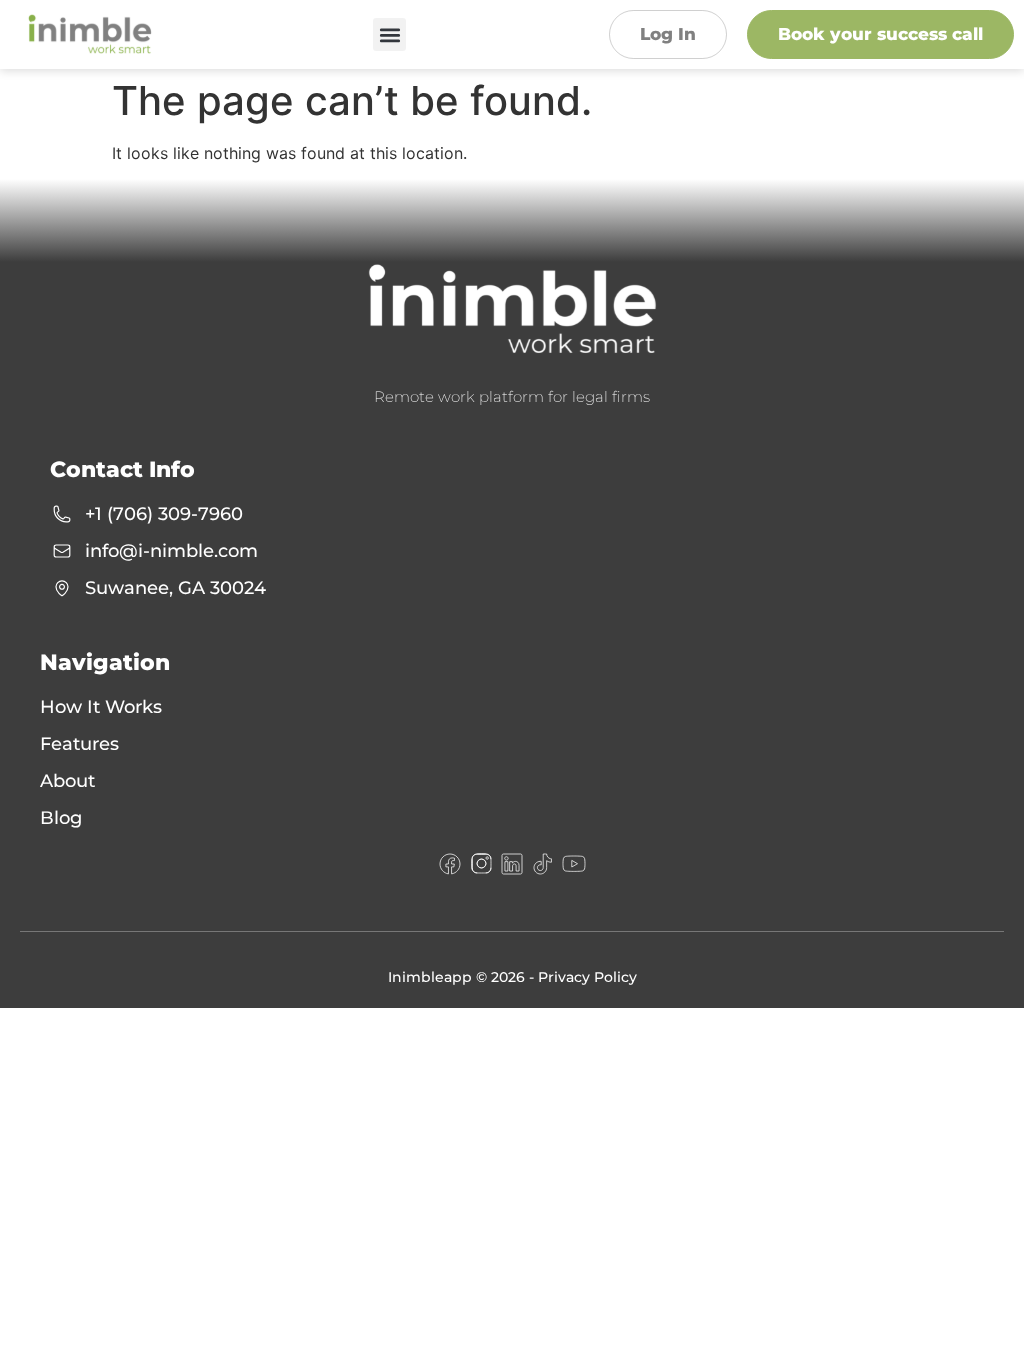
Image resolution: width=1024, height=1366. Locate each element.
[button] (389, 34)
